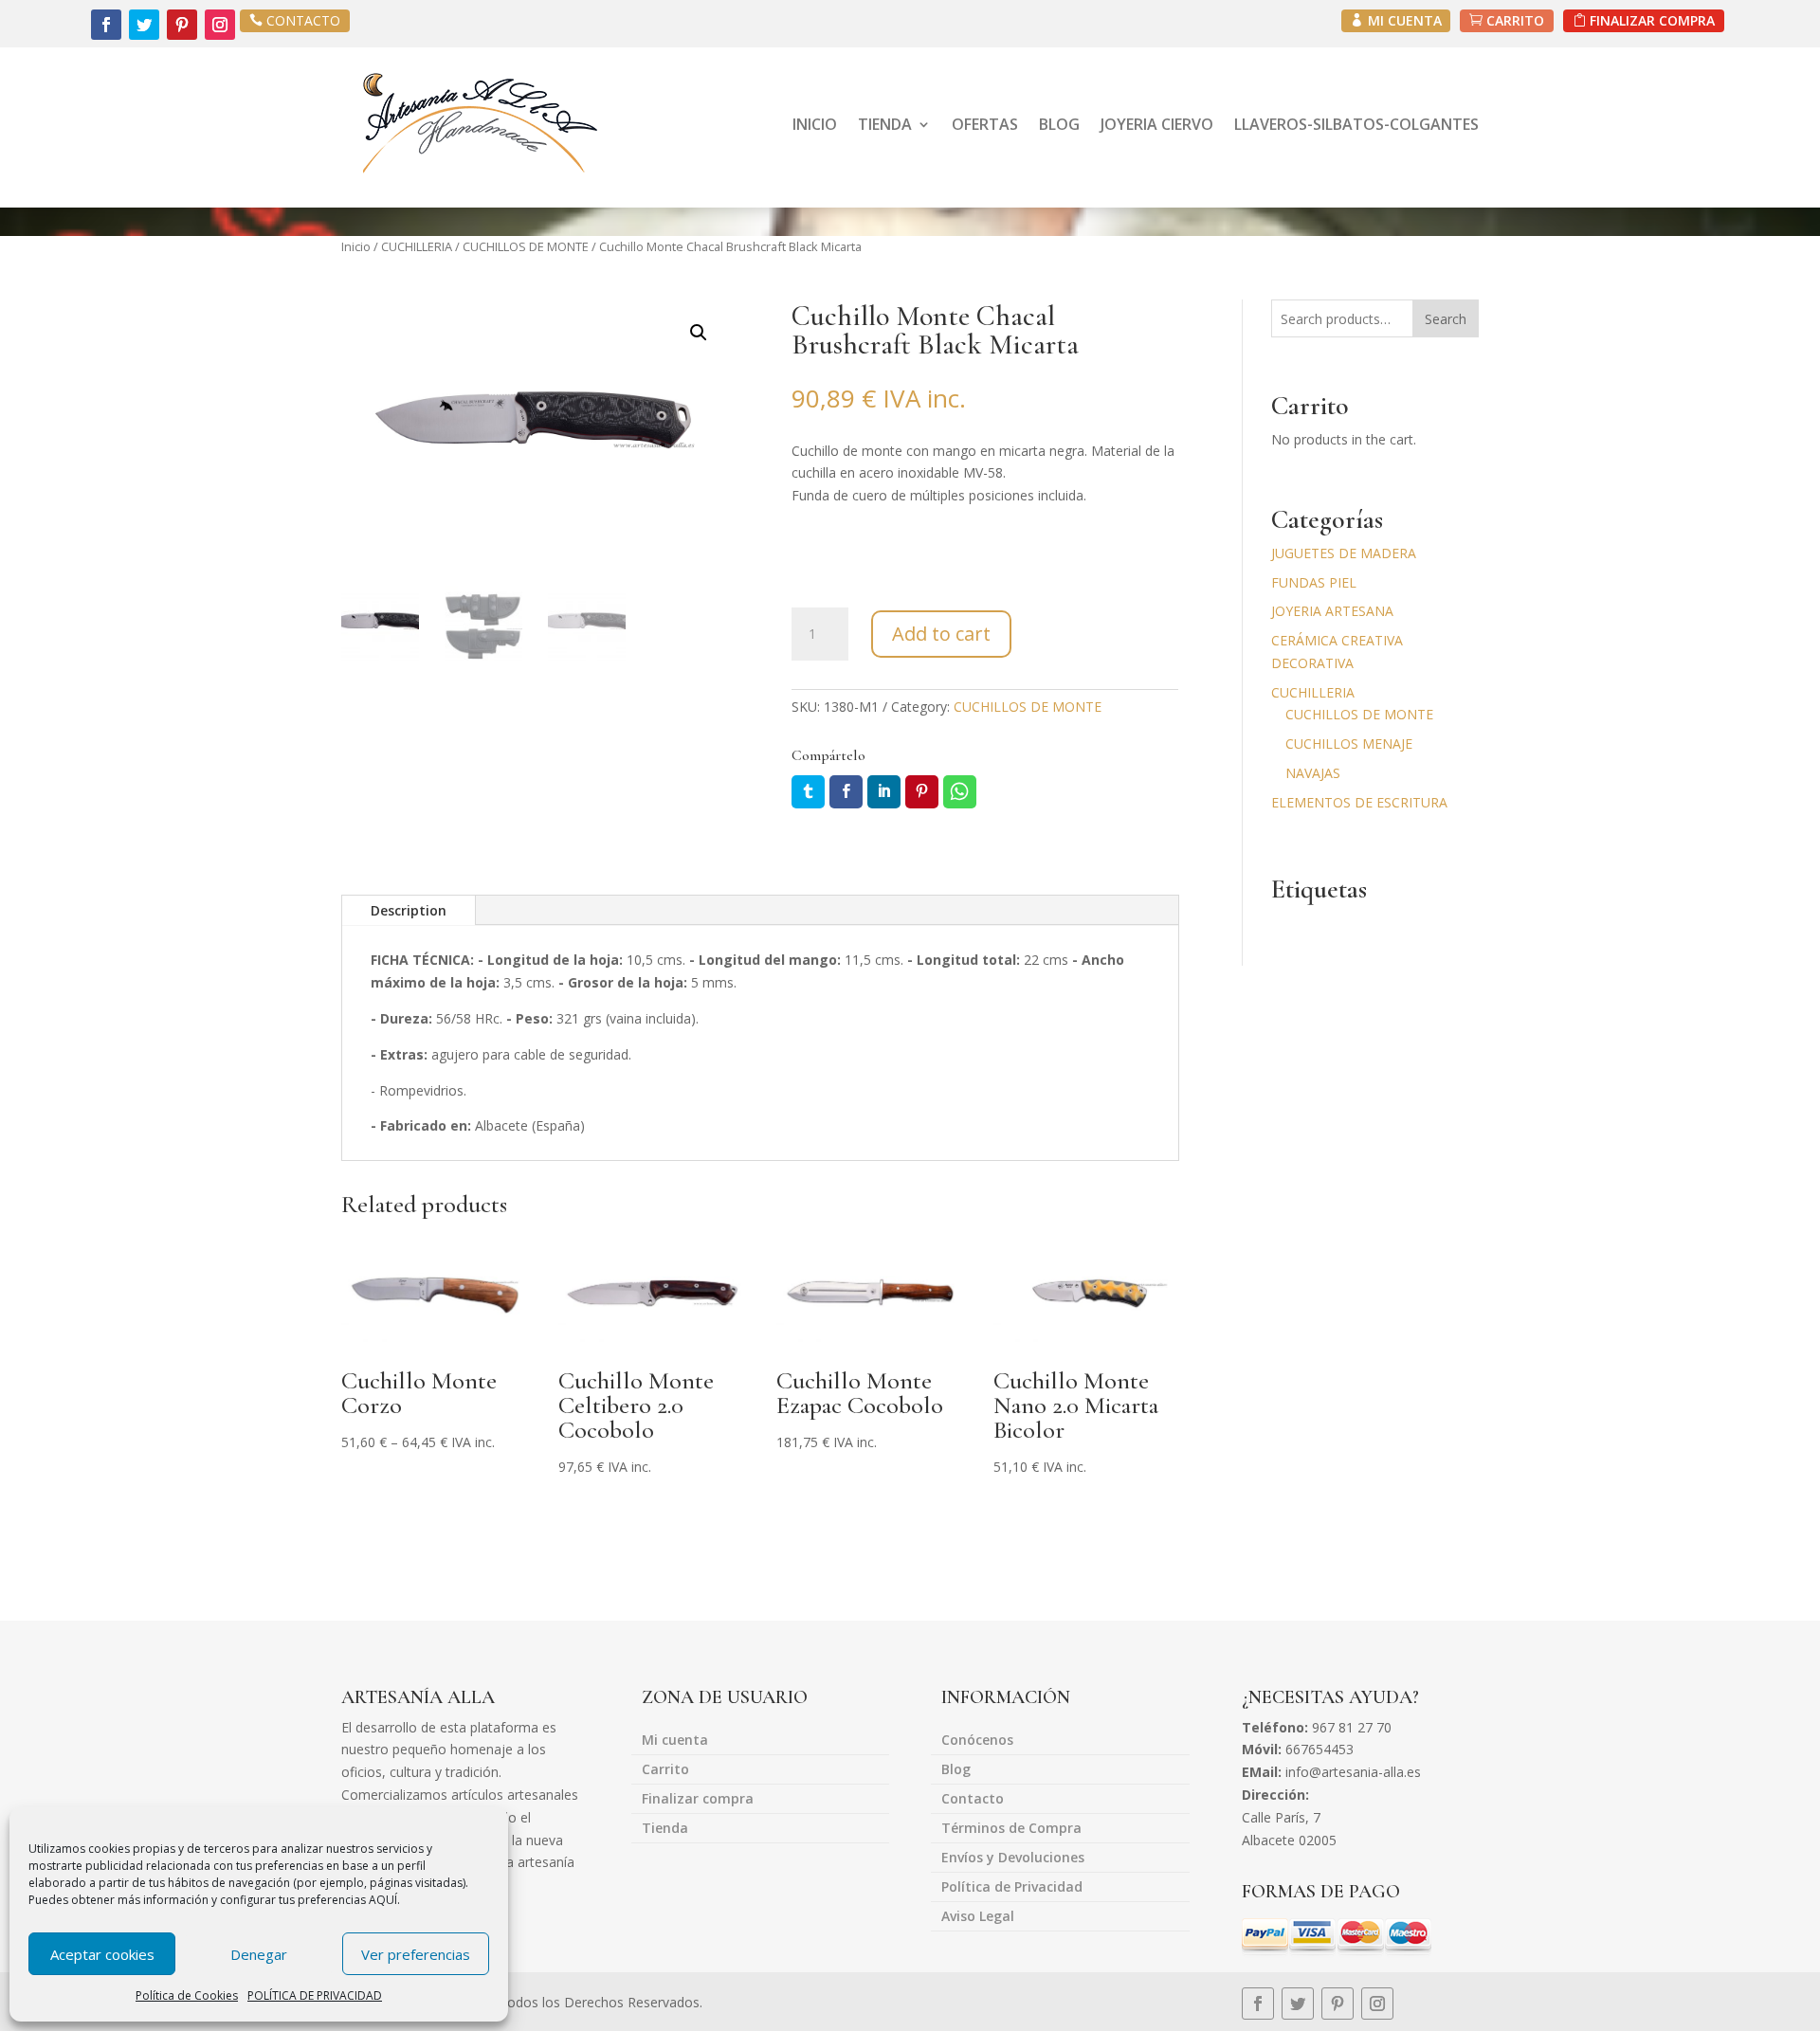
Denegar (259, 1954)
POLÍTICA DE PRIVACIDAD (315, 1995)
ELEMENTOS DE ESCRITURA (1359, 802)
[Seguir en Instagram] (220, 25)
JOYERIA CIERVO (1157, 124)
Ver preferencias (416, 1954)
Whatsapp (960, 792)
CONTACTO (303, 20)
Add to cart (941, 634)
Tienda (665, 1829)
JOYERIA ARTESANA (1332, 611)
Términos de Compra (1011, 1829)
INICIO (815, 124)
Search (1446, 319)
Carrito (665, 1770)
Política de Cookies (187, 1995)
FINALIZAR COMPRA (1652, 20)
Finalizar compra (698, 1800)
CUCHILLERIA (417, 246)
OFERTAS (985, 124)
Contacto (973, 1800)
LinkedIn (884, 792)
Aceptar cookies (102, 1954)
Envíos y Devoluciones (1013, 1859)
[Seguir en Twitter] (144, 25)
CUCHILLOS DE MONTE (526, 246)
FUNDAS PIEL (1314, 582)
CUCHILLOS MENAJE (1349, 743)
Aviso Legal (978, 1917)
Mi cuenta (675, 1741)
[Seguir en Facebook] (106, 25)
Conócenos (977, 1741)
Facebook (846, 792)
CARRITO (1515, 20)
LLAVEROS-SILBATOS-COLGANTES (1356, 124)
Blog (956, 1770)
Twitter (808, 792)
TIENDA (885, 124)
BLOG (1059, 124)
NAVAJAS (1313, 773)
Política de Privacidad (1012, 1888)
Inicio (356, 246)
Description (409, 910)
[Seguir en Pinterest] (182, 25)
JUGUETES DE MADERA (1344, 553)
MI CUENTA (1405, 20)
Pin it (922, 792)
